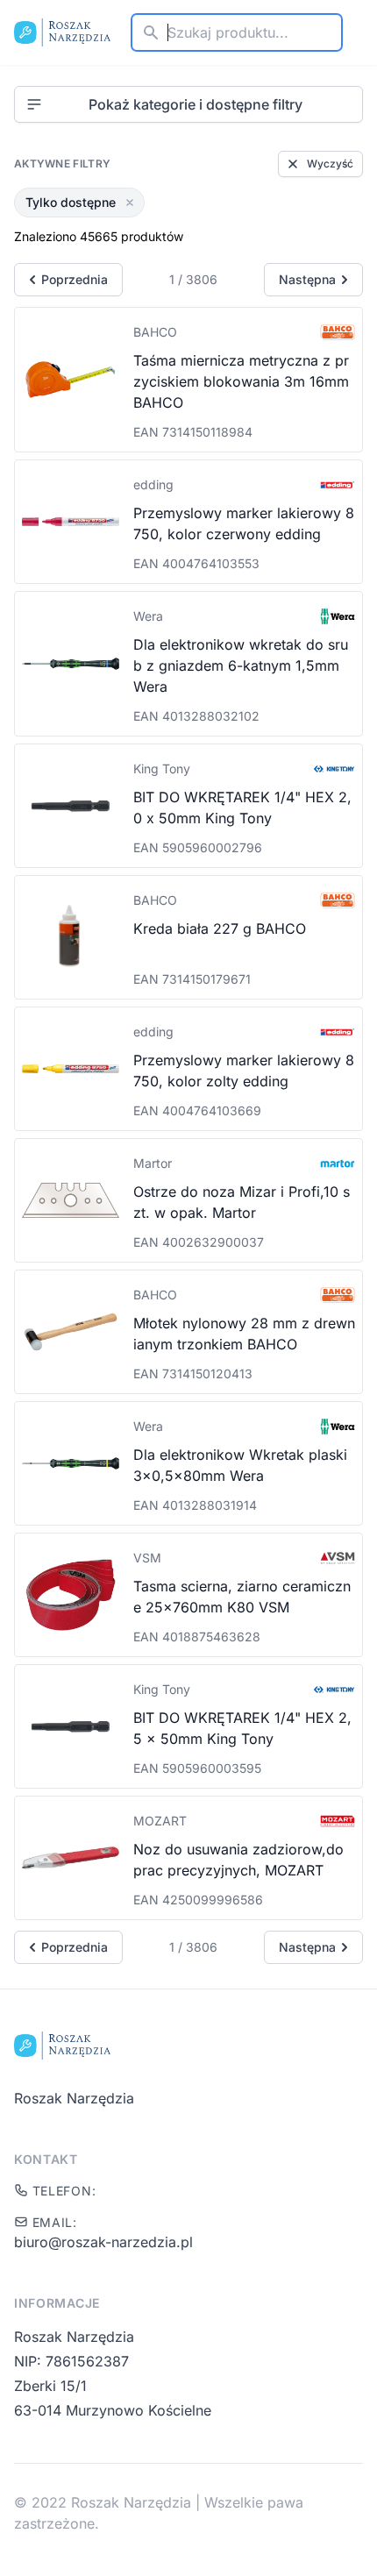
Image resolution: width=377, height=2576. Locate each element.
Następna (307, 279)
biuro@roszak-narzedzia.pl (103, 2242)
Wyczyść (330, 164)
